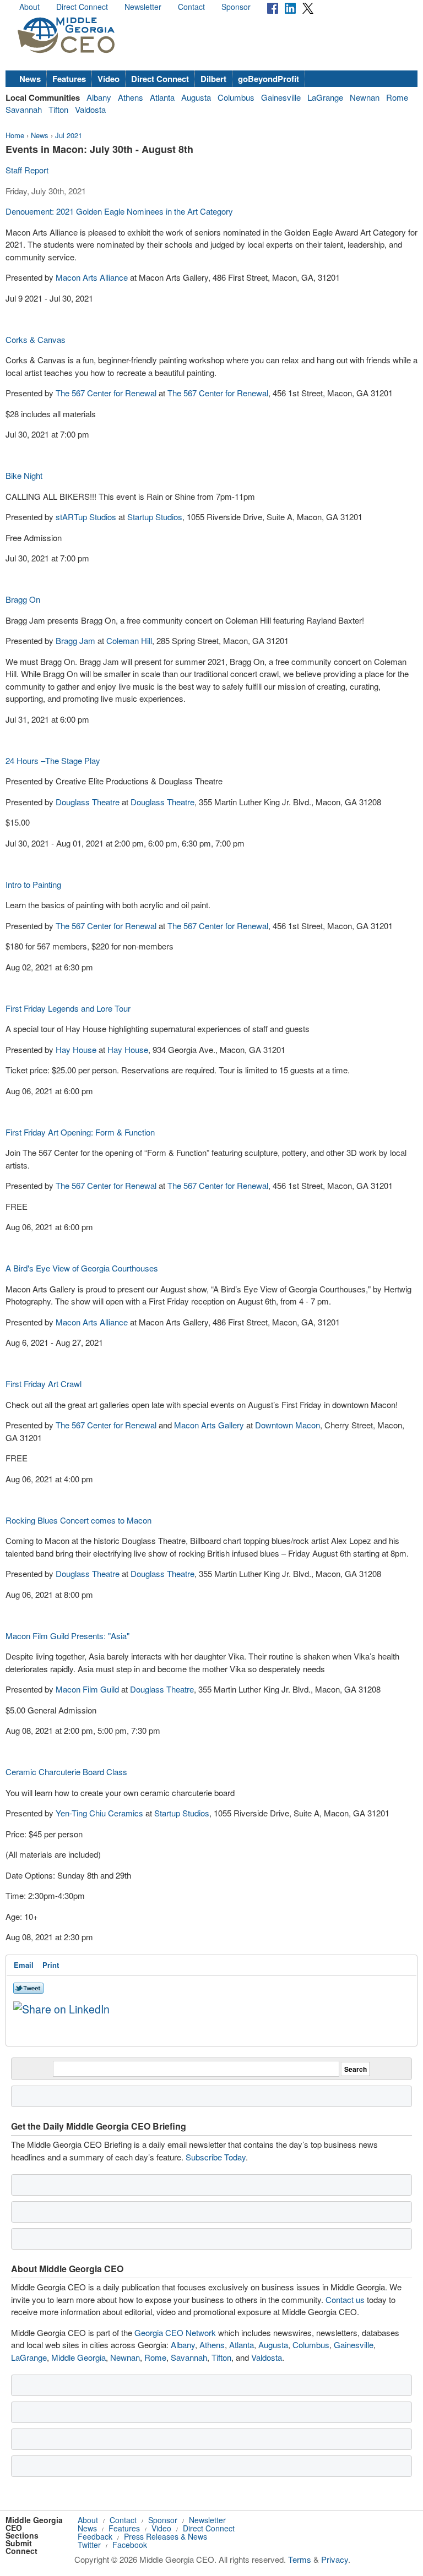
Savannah (24, 109)
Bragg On (23, 599)
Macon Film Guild (87, 1689)
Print (51, 1965)
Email (24, 1965)
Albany (99, 97)
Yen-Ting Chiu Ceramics (99, 1813)
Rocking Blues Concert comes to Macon (78, 1520)
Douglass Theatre (88, 802)
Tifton (58, 109)
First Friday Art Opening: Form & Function (80, 1132)
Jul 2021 (69, 135)
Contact (191, 7)
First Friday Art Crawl (44, 1383)
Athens (131, 97)
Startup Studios (155, 517)
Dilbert (213, 79)
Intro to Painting (33, 884)
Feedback (95, 2536)
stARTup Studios (86, 517)
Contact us (345, 2299)
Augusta (196, 97)
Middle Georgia (78, 2357)
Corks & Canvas (36, 339)
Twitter (89, 2545)
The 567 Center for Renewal (106, 393)
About (29, 7)
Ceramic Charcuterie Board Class (66, 1772)
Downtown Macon (288, 1425)
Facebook (130, 2545)
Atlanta (162, 97)
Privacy (335, 2559)
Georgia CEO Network (175, 2332)
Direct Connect (82, 7)
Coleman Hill (129, 640)
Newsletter (143, 7)
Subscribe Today (216, 2157)
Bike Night (24, 475)
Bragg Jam (75, 640)
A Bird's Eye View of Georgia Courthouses (82, 1268)
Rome (397, 97)
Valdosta (90, 109)
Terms (300, 2559)
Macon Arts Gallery (209, 1425)
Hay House (76, 1049)
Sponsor (236, 7)
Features (69, 79)
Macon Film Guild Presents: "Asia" (67, 1636)
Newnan (365, 97)
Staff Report (27, 170)
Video (109, 79)
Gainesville (281, 97)
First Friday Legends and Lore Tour (68, 1008)
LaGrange (325, 97)
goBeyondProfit (269, 79)
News (30, 79)
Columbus (236, 97)
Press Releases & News (166, 2536)
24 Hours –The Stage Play (53, 760)
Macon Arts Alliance (93, 277)
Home (15, 135)
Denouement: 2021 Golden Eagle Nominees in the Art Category (119, 211)
